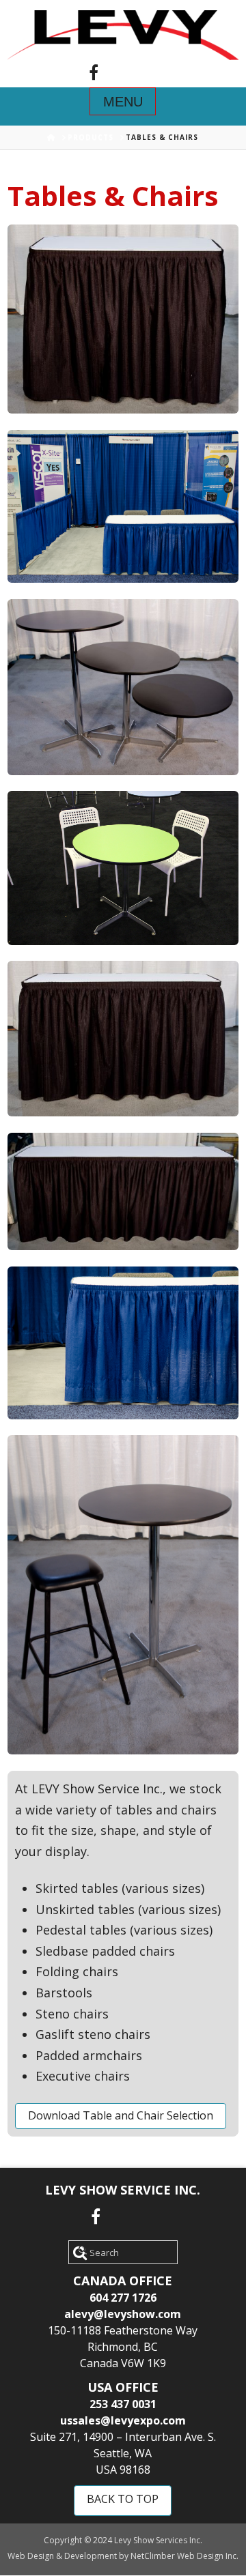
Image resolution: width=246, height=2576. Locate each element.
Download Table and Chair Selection (121, 2115)
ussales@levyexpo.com (123, 2420)
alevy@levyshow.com (123, 2314)
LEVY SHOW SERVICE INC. (123, 2190)
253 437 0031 (123, 2404)
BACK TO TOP (123, 2499)
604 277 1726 (123, 2298)
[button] (123, 101)
